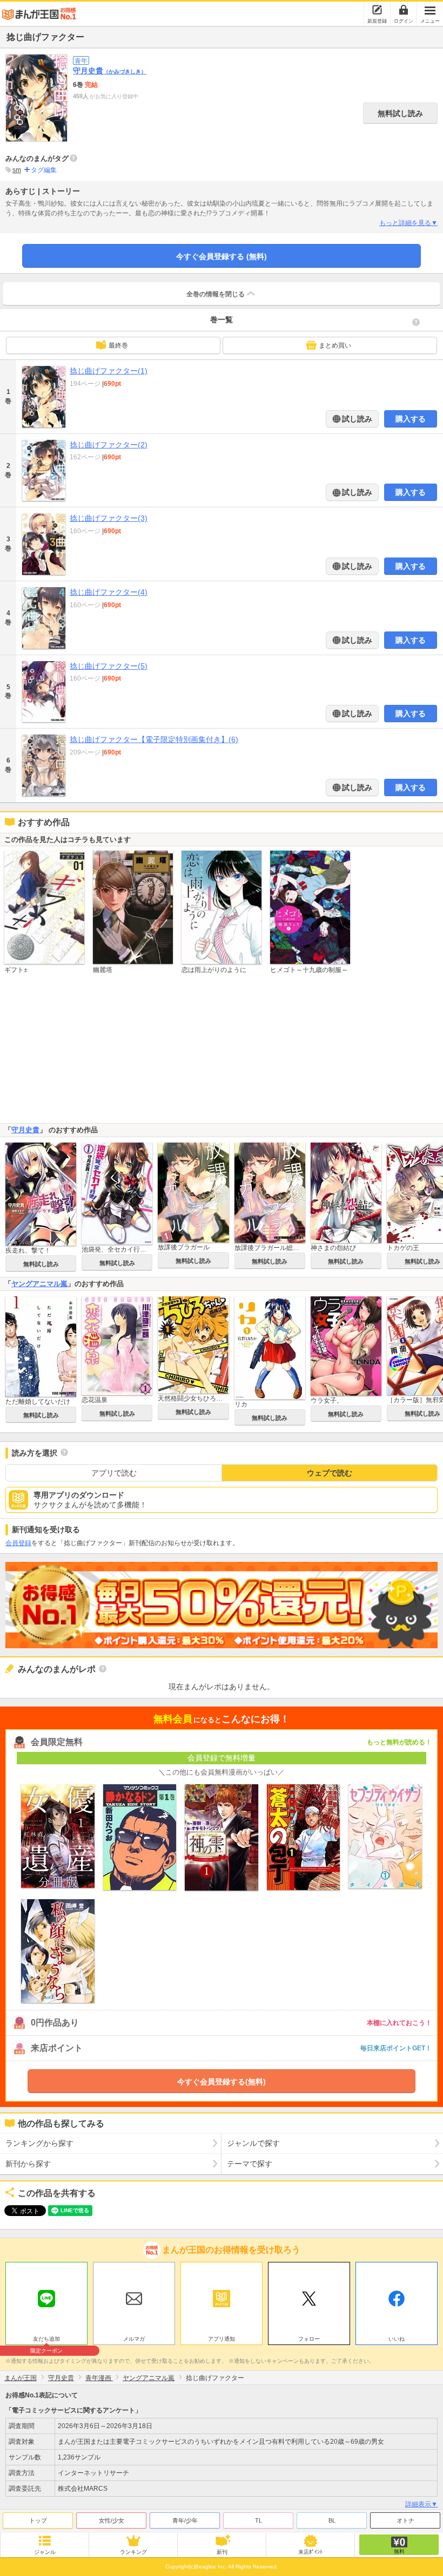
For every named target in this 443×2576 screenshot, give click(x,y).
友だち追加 (46, 2340)
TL (259, 2520)
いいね (397, 2339)
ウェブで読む (330, 1473)
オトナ (405, 2520)
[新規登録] (377, 10)
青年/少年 (185, 2520)
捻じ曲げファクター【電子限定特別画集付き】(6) (154, 739)
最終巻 (118, 345)
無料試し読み (400, 113)
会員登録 (18, 1543)
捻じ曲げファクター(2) (109, 445)
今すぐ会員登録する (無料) (222, 256)
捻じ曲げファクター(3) (109, 518)
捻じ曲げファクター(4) (109, 592)
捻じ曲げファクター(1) (109, 371)
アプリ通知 (222, 2339)
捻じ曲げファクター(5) (109, 666)
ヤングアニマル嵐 (39, 1284)
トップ (38, 2520)
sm (17, 170)
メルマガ (134, 2339)
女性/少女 (112, 2520)
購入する (411, 419)
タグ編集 (44, 170)
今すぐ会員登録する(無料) (222, 2082)
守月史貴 (110, 71)
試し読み (356, 419)
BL (332, 2520)
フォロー (309, 2339)
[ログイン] (404, 10)
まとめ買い (335, 345)
